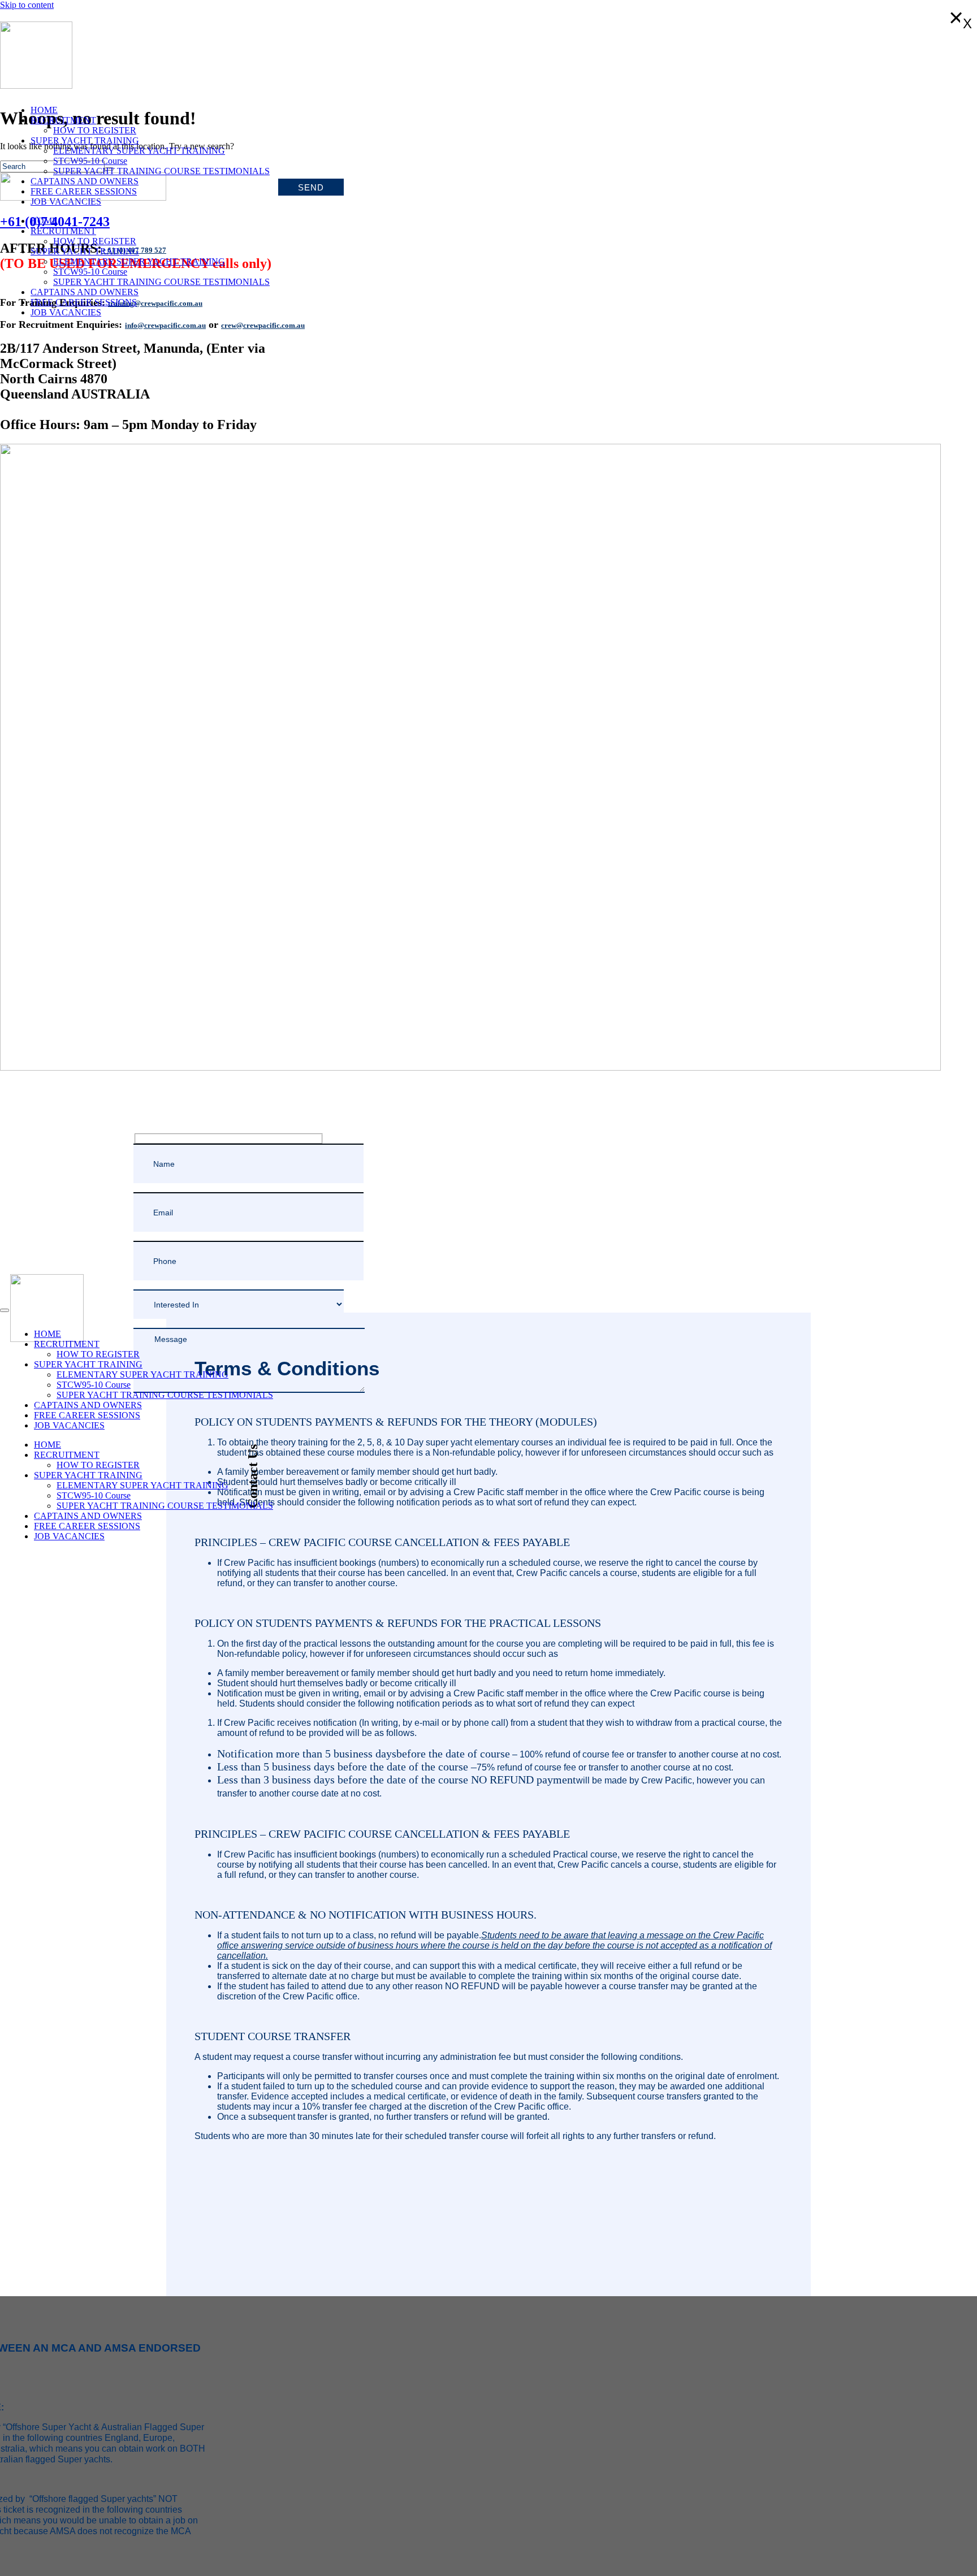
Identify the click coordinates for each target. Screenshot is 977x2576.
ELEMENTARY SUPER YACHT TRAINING (139, 151)
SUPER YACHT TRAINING (85, 140)
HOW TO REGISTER (95, 130)
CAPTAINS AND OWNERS (85, 181)
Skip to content (27, 5)
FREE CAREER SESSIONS (84, 191)
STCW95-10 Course (90, 161)
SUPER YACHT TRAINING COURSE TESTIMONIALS (161, 171)
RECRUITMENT (63, 120)
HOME (44, 110)
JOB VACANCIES (66, 202)
